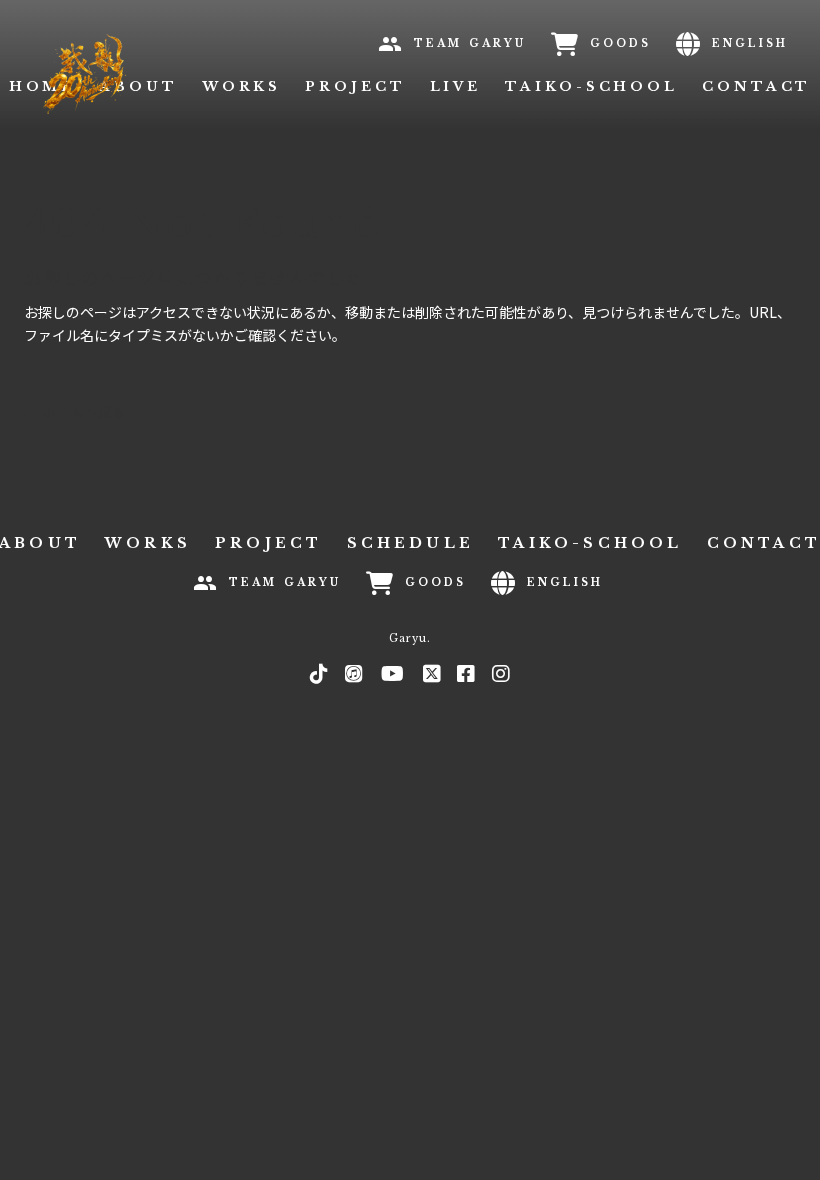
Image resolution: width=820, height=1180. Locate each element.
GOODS (620, 43)
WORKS (242, 86)
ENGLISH (750, 43)
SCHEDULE (411, 543)
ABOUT (138, 86)
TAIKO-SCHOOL (591, 86)
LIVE (456, 86)
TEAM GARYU (470, 43)
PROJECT (355, 86)
